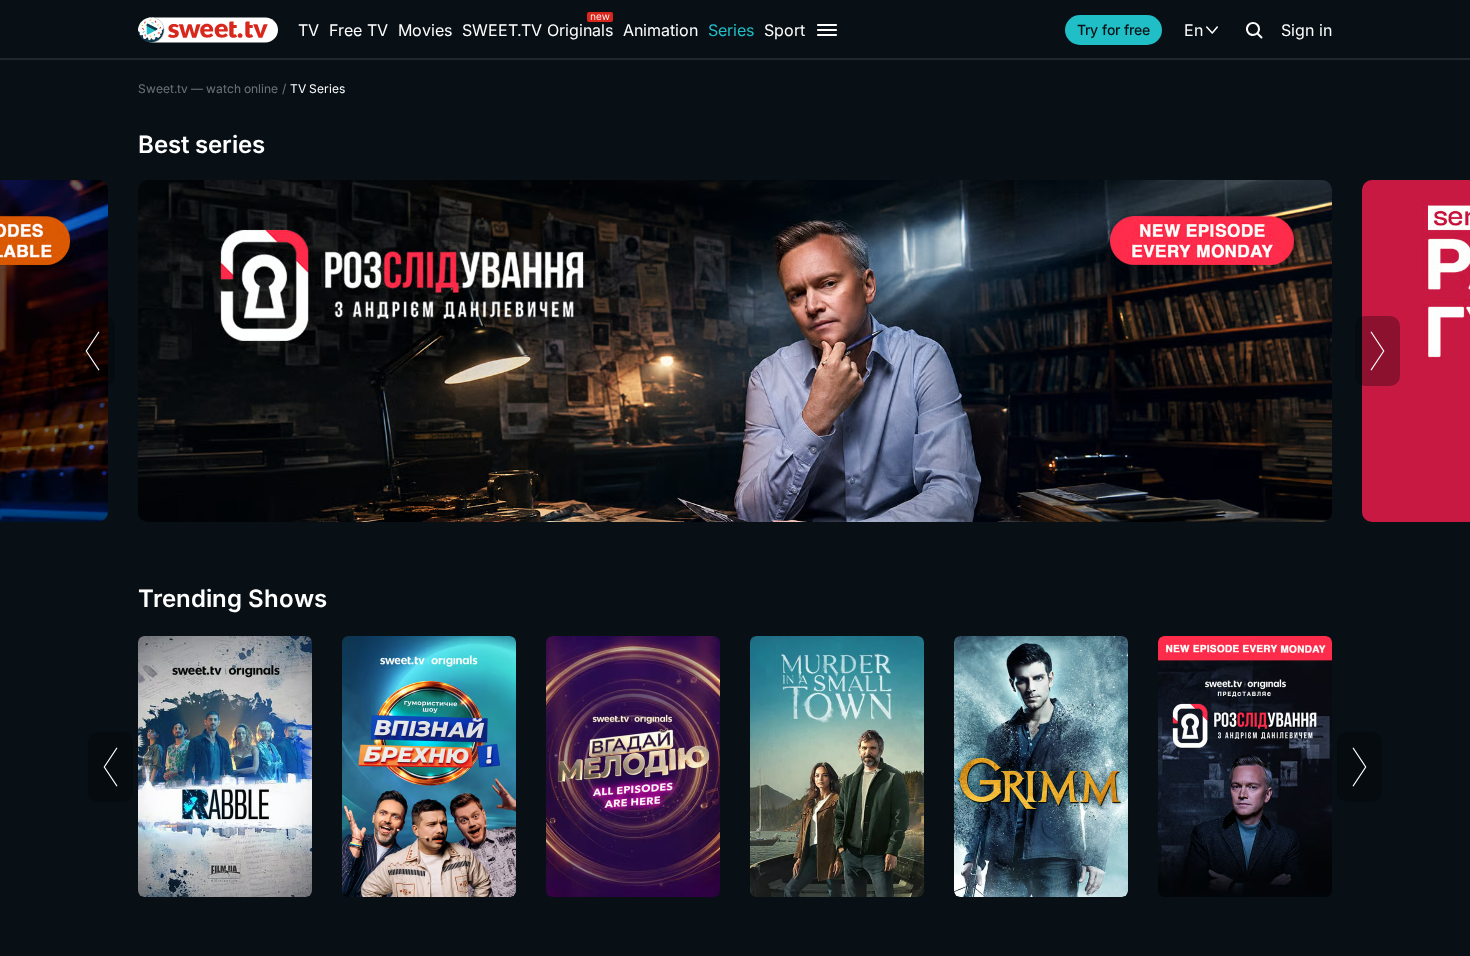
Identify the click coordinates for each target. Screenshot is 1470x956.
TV (308, 30)
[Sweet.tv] (208, 30)
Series (731, 30)
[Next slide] (1377, 351)
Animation (660, 30)
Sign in (1306, 30)
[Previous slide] (92, 351)
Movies (425, 30)
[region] (735, 351)
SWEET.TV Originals (537, 30)
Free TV (358, 30)
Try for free (1113, 29)
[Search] (1254, 30)
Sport (784, 30)
